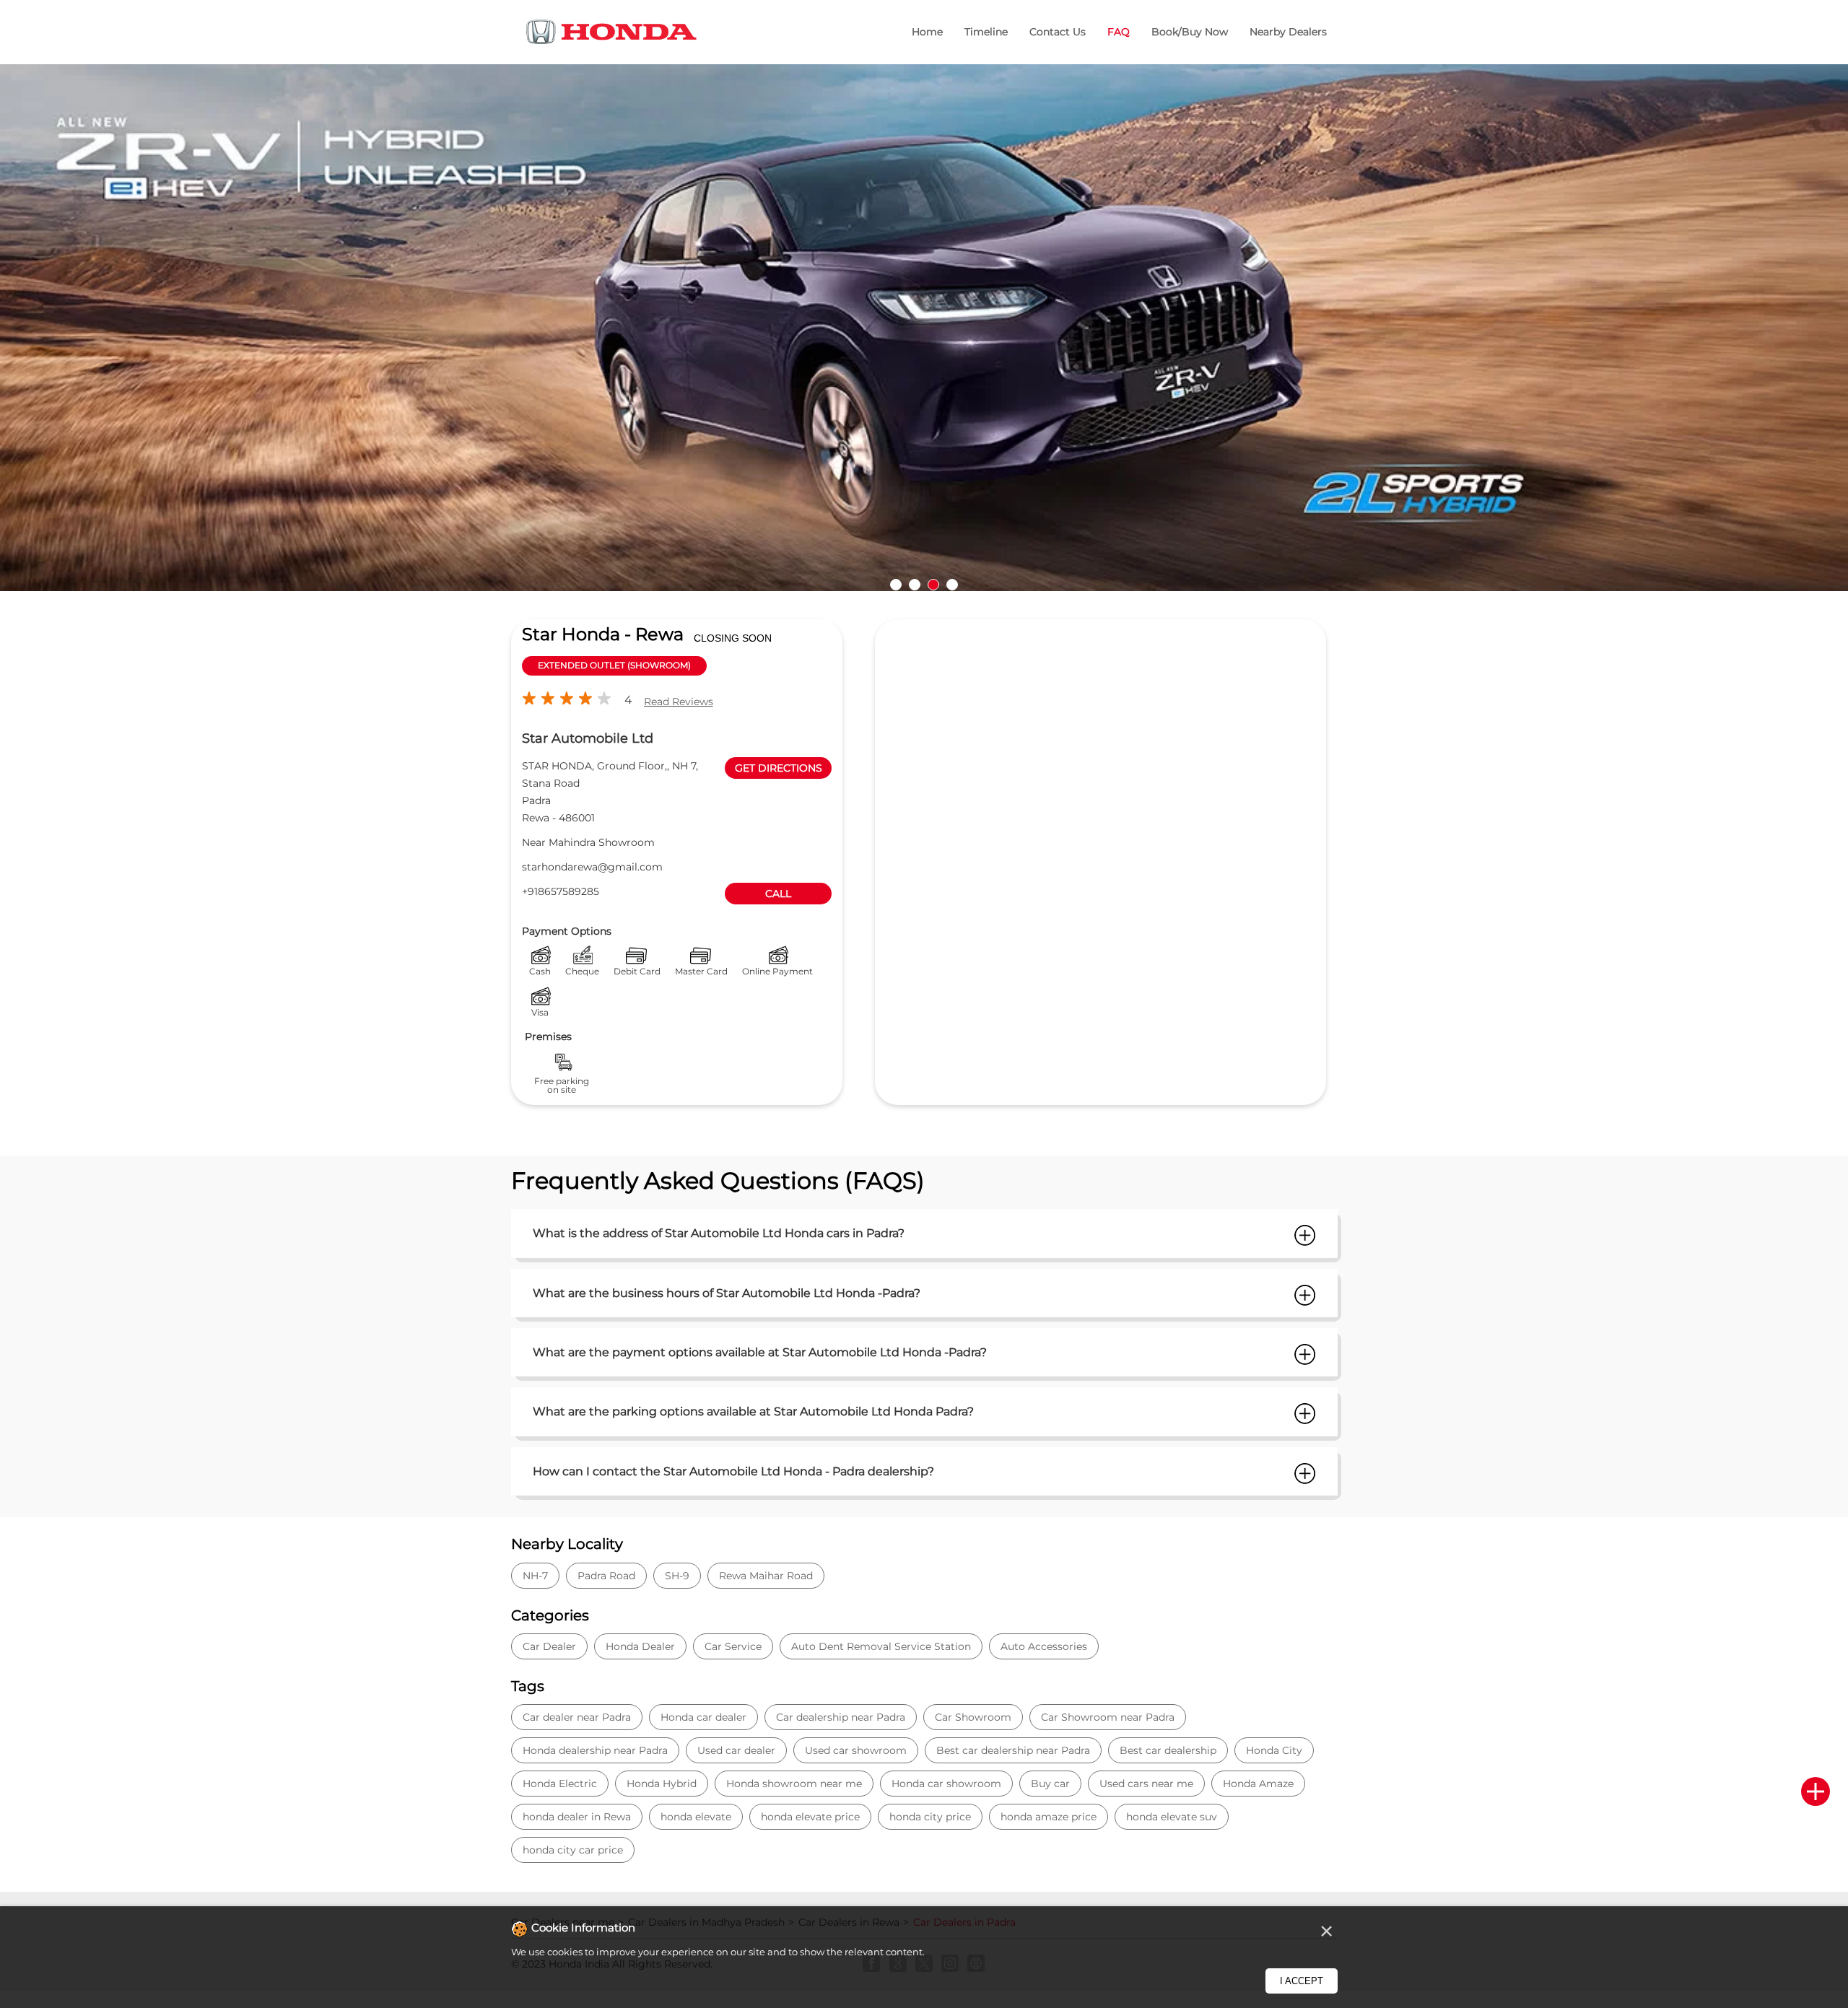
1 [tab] (896, 585)
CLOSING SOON (733, 638)
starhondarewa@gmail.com (592, 867)
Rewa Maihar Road (766, 1576)
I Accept (1302, 1981)
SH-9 (677, 1576)
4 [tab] (952, 585)
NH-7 (535, 1576)
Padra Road (606, 1576)
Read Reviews (679, 702)
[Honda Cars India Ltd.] (612, 34)
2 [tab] (915, 585)
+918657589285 (561, 891)
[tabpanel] (924, 328)
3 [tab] (933, 585)
